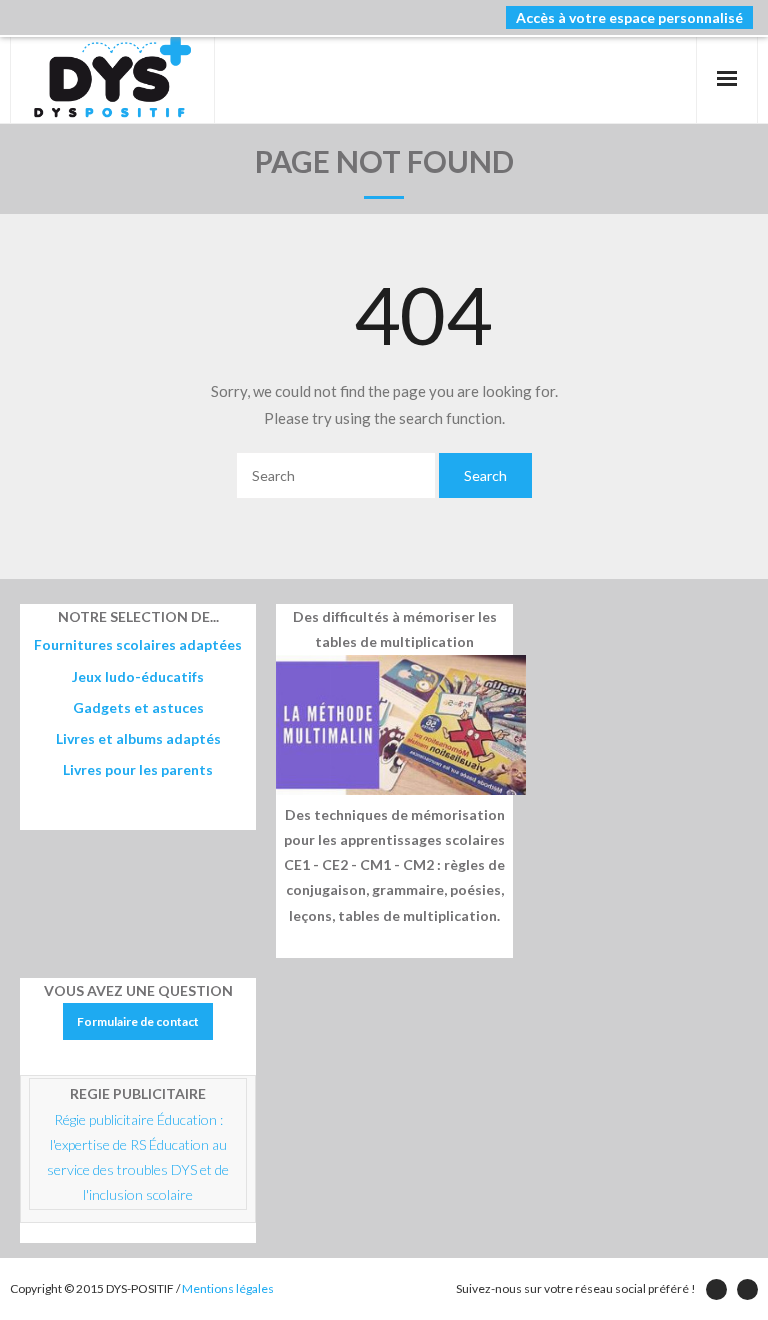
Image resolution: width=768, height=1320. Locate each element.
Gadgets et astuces (138, 707)
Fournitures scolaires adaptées (138, 644)
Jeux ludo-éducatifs (138, 676)
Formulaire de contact (138, 1021)
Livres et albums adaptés (138, 738)
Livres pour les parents (138, 769)
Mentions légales (228, 1288)
